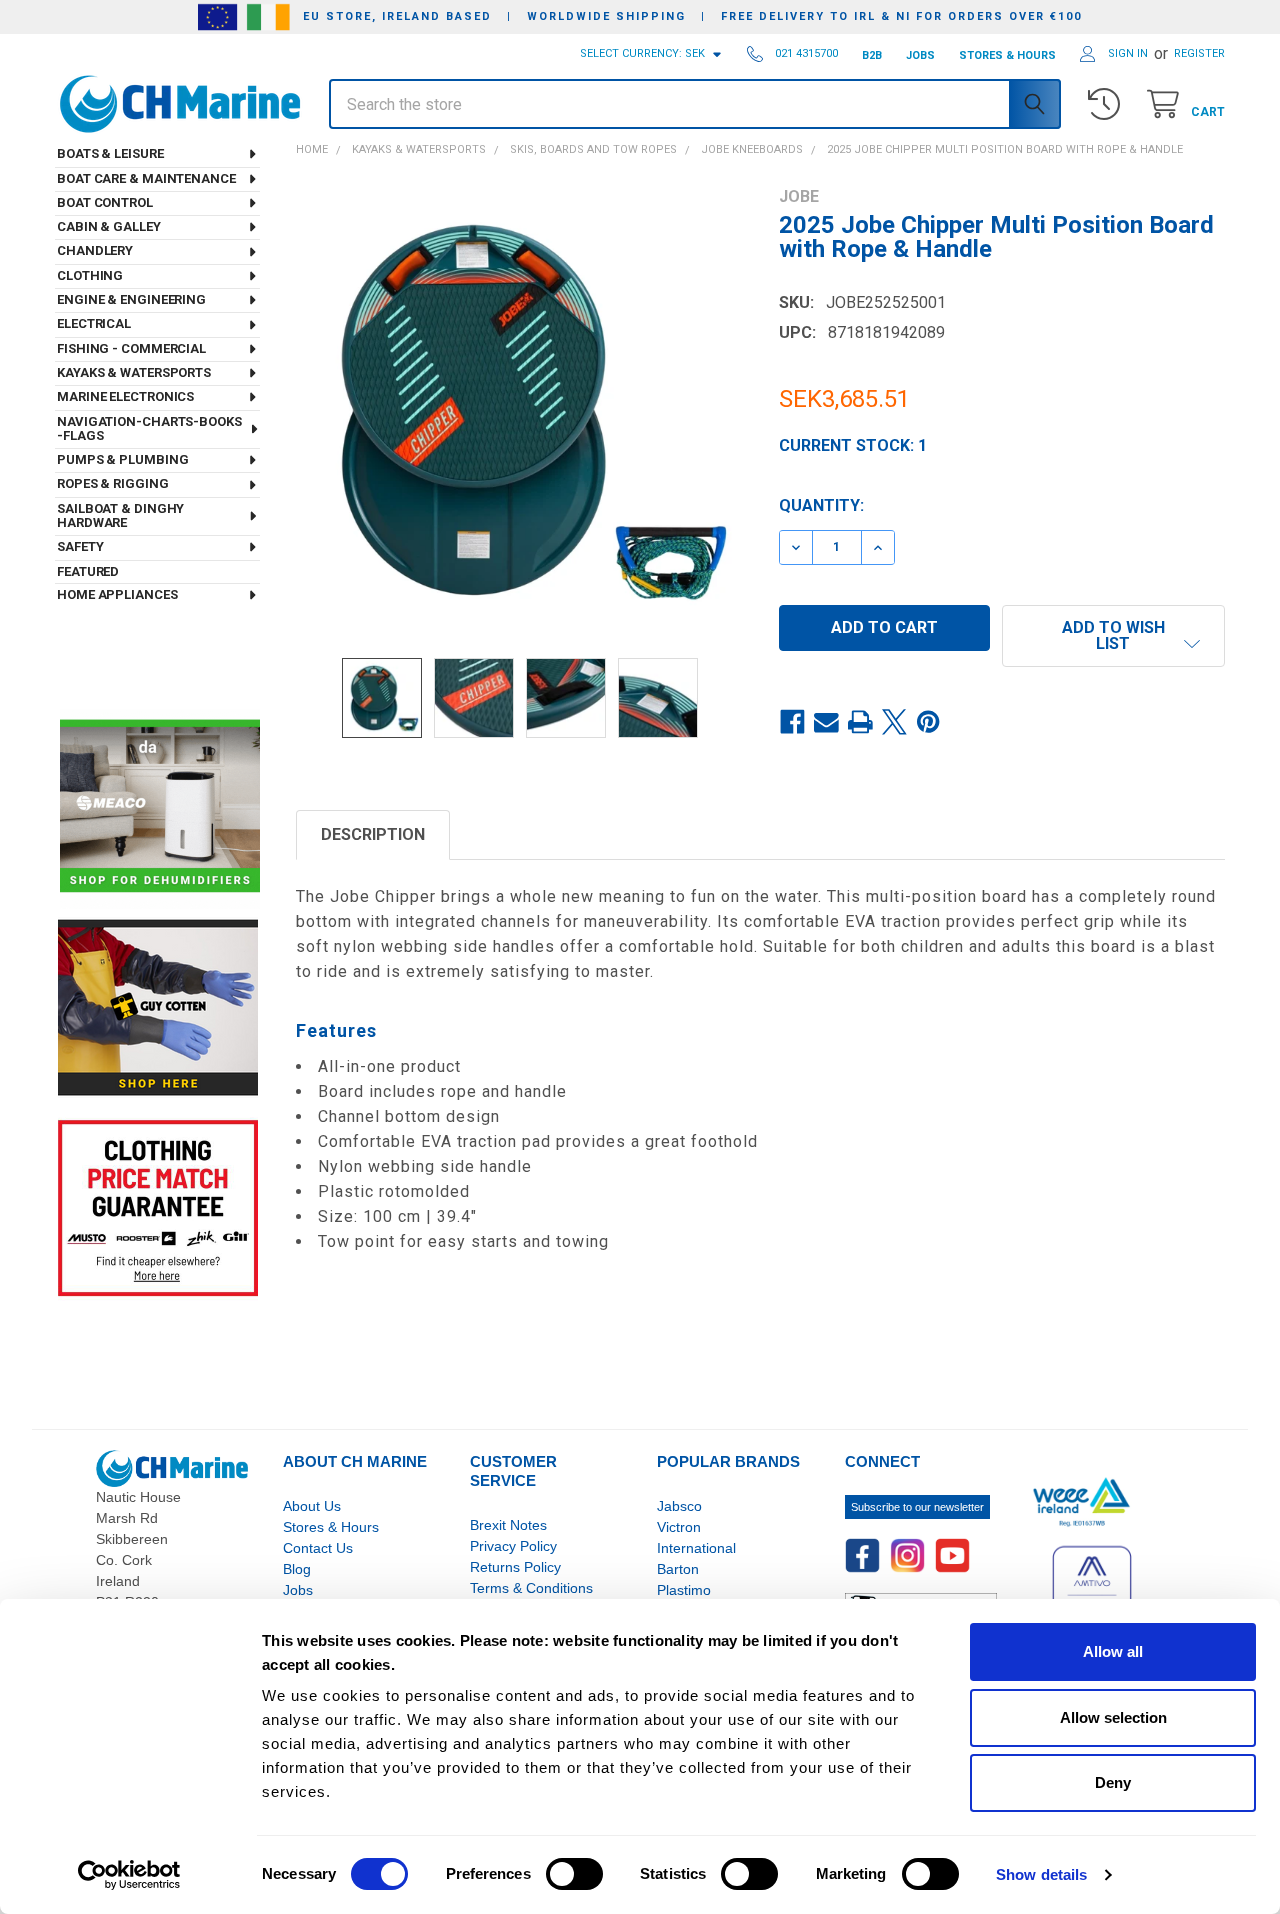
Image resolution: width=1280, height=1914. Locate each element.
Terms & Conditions (531, 1588)
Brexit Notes (508, 1525)
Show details (1041, 1874)
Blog (297, 1569)
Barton (678, 1569)
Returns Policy (515, 1567)
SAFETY (80, 546)
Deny (1113, 1782)
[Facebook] (793, 722)
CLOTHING (90, 275)
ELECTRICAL (94, 323)
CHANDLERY (95, 250)
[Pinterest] (929, 722)
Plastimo (684, 1590)
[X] (895, 722)
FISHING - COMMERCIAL (131, 348)
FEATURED (88, 571)
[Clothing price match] (158, 1207)
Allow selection (1113, 1717)
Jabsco (679, 1506)
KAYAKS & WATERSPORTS (134, 372)
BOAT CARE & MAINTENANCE (146, 178)
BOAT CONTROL (105, 202)
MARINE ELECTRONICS (125, 396)
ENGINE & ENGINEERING (131, 299)
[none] (519, 410)
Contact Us (318, 1548)
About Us (312, 1506)
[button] (1113, 636)
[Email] (827, 722)
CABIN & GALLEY (109, 226)
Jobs (298, 1590)
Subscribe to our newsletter (917, 1507)
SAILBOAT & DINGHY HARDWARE (120, 515)
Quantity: (821, 505)
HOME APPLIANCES (117, 594)
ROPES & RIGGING (113, 483)
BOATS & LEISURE (110, 153)
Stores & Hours (331, 1527)
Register (1199, 53)
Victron (679, 1527)
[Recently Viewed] (1108, 104)
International (696, 1548)
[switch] (574, 1874)
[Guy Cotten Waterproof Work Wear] (158, 1007)
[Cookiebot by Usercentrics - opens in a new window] (129, 1875)
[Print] (861, 722)
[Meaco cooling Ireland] (160, 807)
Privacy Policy (513, 1546)
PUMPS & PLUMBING (122, 459)
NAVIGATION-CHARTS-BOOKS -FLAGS (149, 428)
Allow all (1113, 1651)
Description (373, 834)
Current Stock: (853, 445)
